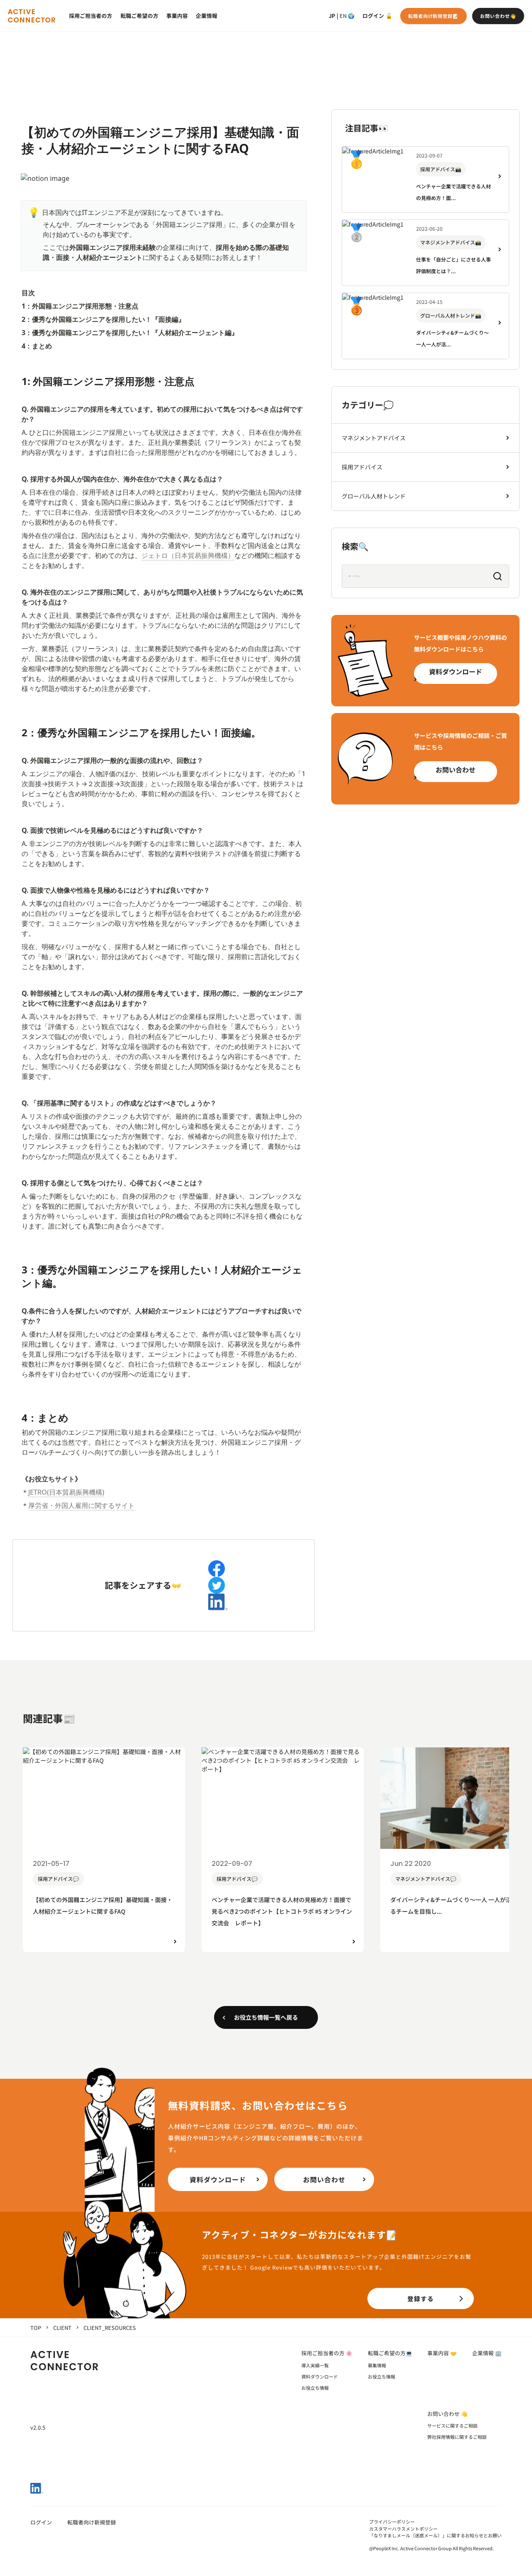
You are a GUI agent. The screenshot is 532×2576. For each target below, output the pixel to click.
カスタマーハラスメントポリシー (403, 2529)
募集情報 (377, 2365)
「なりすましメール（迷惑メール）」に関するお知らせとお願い (435, 2535)
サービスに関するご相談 (452, 2425)
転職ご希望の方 (139, 16)
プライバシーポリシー (392, 2522)
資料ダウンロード (456, 671)
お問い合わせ (456, 770)
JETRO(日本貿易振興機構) (66, 1492)
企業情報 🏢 (487, 2353)
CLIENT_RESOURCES (110, 2328)
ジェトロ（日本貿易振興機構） (188, 555)
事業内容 (177, 16)
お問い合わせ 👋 (447, 2414)
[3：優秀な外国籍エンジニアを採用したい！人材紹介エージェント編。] (17, 1266)
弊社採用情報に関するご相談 (457, 2437)
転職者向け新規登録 (92, 2522)
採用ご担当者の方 (91, 16)
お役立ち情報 (315, 2388)
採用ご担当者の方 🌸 (327, 2353)
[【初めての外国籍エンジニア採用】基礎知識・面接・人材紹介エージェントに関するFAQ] (17, 127)
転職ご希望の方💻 (390, 2353)
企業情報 (207, 16)
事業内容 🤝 (442, 2353)
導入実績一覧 (315, 2365)
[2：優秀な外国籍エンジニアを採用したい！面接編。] (17, 729)
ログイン (373, 16)
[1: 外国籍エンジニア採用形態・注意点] (17, 378)
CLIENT (62, 2328)
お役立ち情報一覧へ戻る (266, 2017)
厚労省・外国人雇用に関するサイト (81, 1505)
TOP (36, 2328)
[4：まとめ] (17, 1414)
